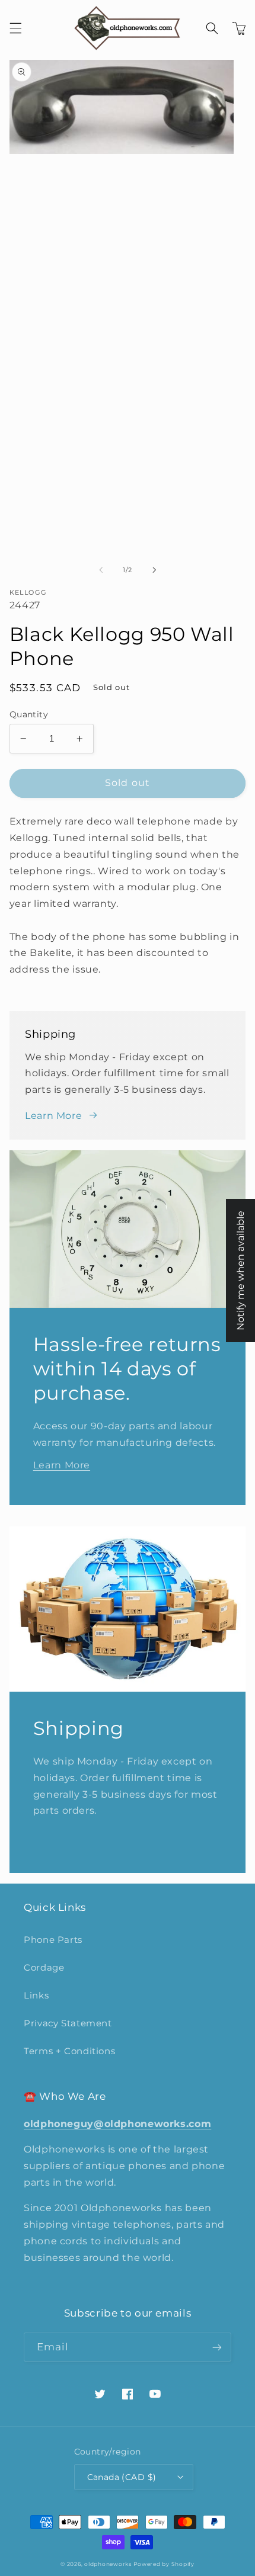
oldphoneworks (108, 2564)
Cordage (44, 1968)
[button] (15, 28)
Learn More (53, 1116)
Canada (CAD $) (122, 2477)
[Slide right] (154, 570)
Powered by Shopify (164, 2564)
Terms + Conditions (69, 2051)
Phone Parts (53, 1940)
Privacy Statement (68, 2023)
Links (36, 1996)
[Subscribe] (217, 2347)
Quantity (29, 714)
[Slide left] (101, 570)
